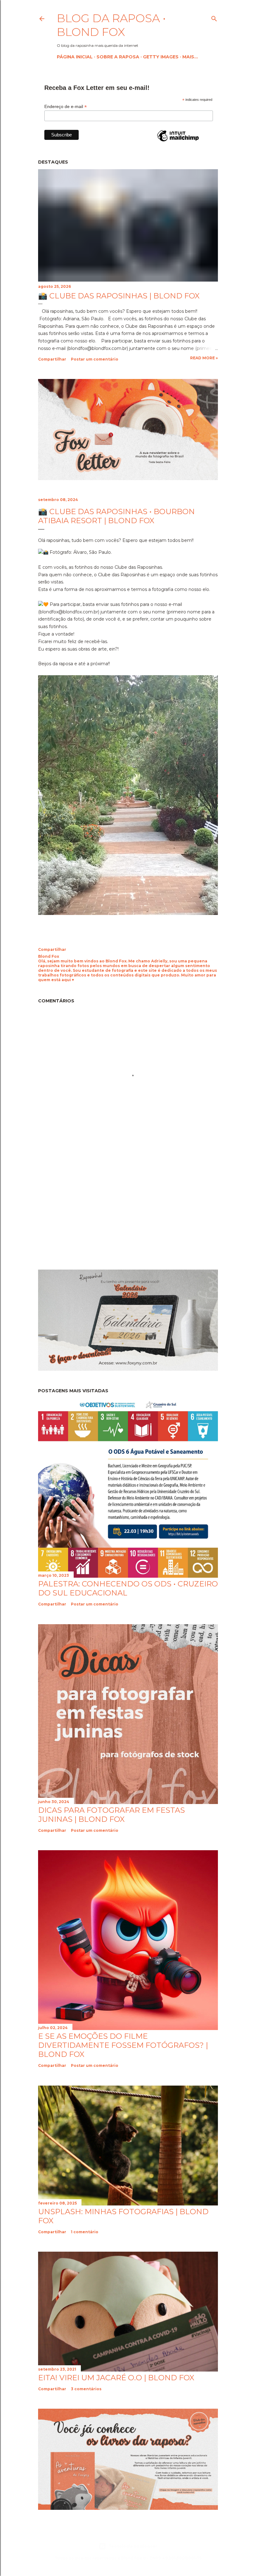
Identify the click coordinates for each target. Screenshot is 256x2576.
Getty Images (161, 57)
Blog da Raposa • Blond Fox (111, 25)
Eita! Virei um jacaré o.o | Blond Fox (116, 2378)
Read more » (204, 358)
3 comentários (86, 2389)
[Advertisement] (91, 1209)
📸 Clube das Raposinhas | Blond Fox (119, 296)
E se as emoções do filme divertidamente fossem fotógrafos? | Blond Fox (123, 2045)
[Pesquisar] (214, 17)
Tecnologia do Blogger (133, 2546)
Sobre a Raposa (118, 57)
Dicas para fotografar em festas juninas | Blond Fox (111, 1815)
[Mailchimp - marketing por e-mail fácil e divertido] (178, 141)
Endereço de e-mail (66, 107)
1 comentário (85, 2232)
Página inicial (75, 57)
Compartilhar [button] (52, 359)
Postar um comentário (95, 359)
